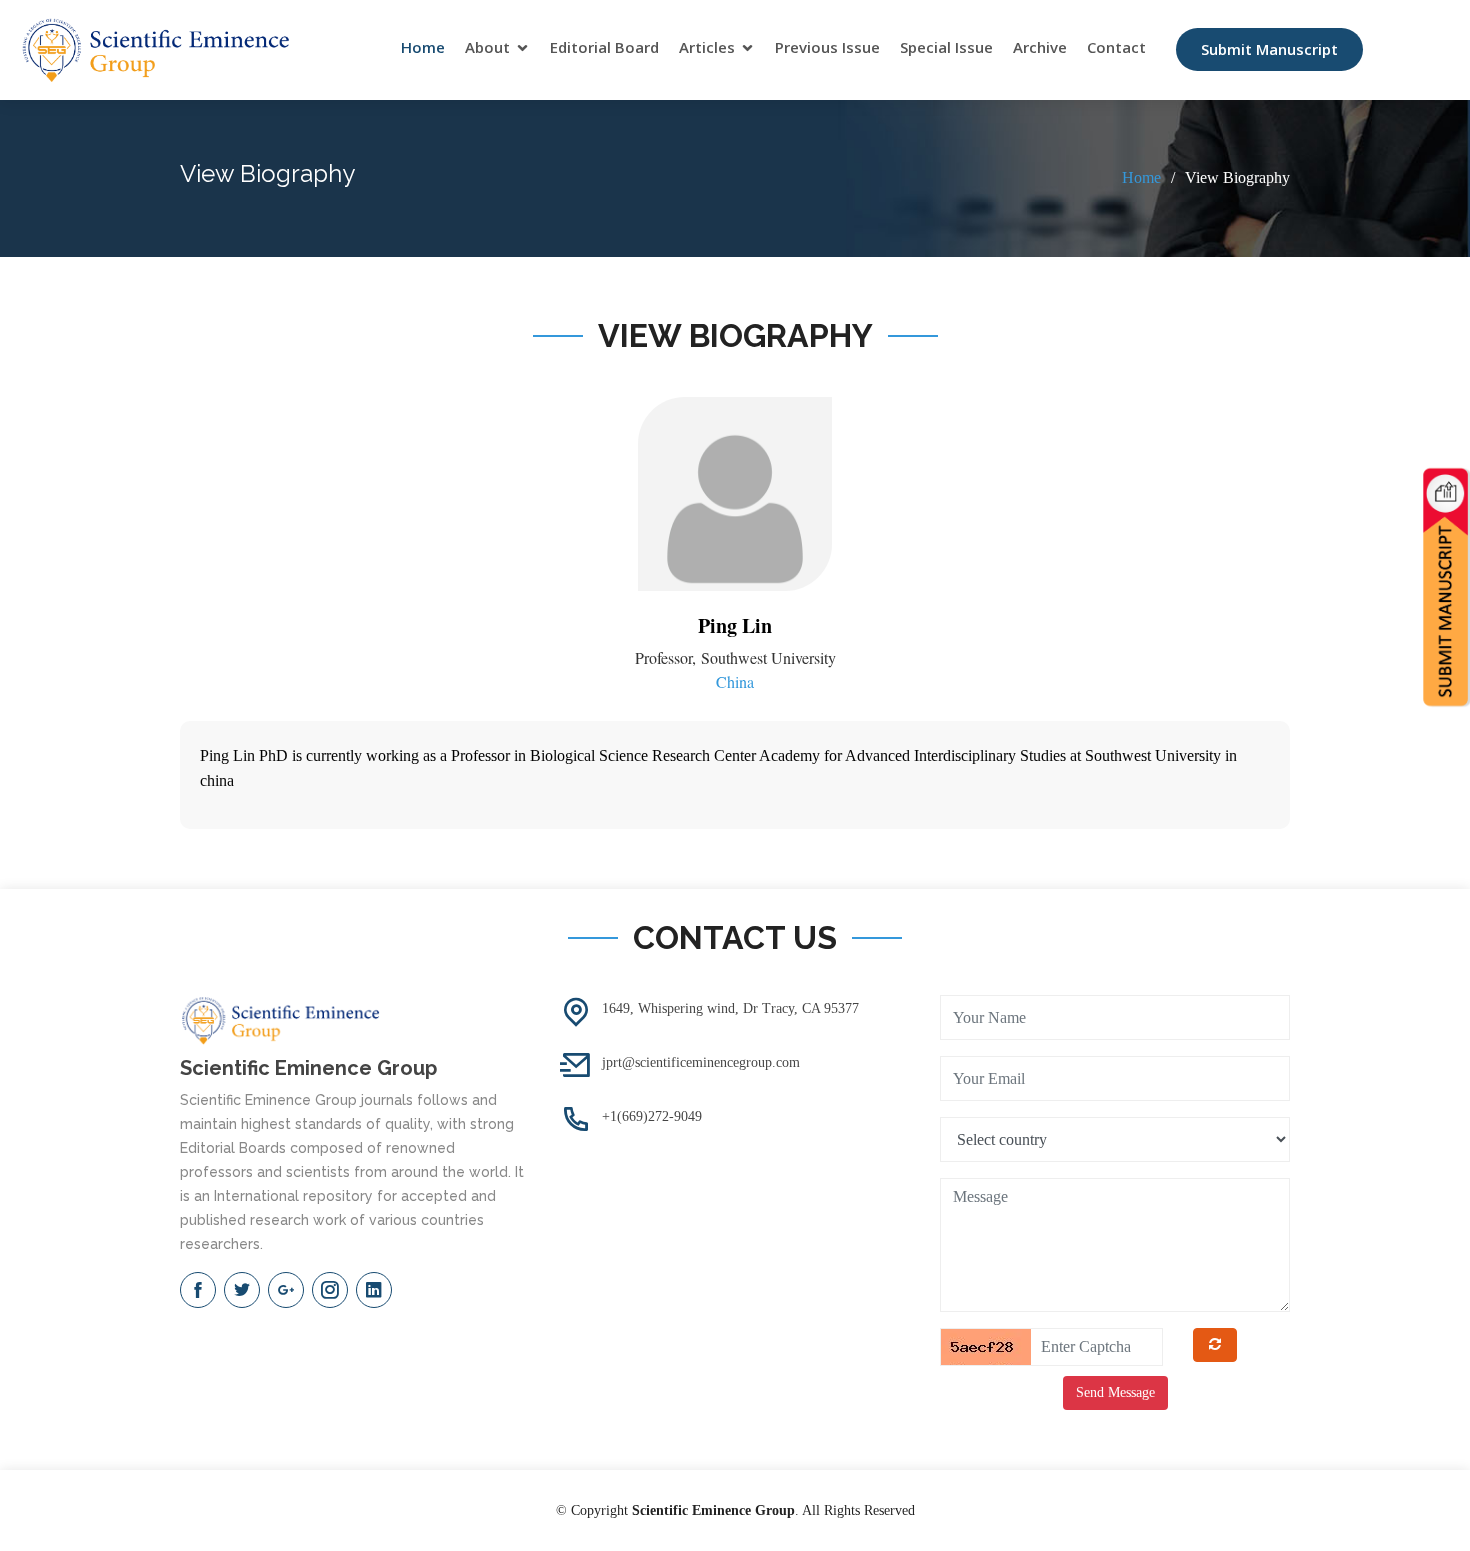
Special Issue (946, 47)
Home (423, 47)
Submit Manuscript (1269, 49)
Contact (1116, 47)
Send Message (1115, 1392)
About (487, 47)
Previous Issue (827, 47)
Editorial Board (604, 47)
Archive (1040, 47)
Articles (707, 47)
